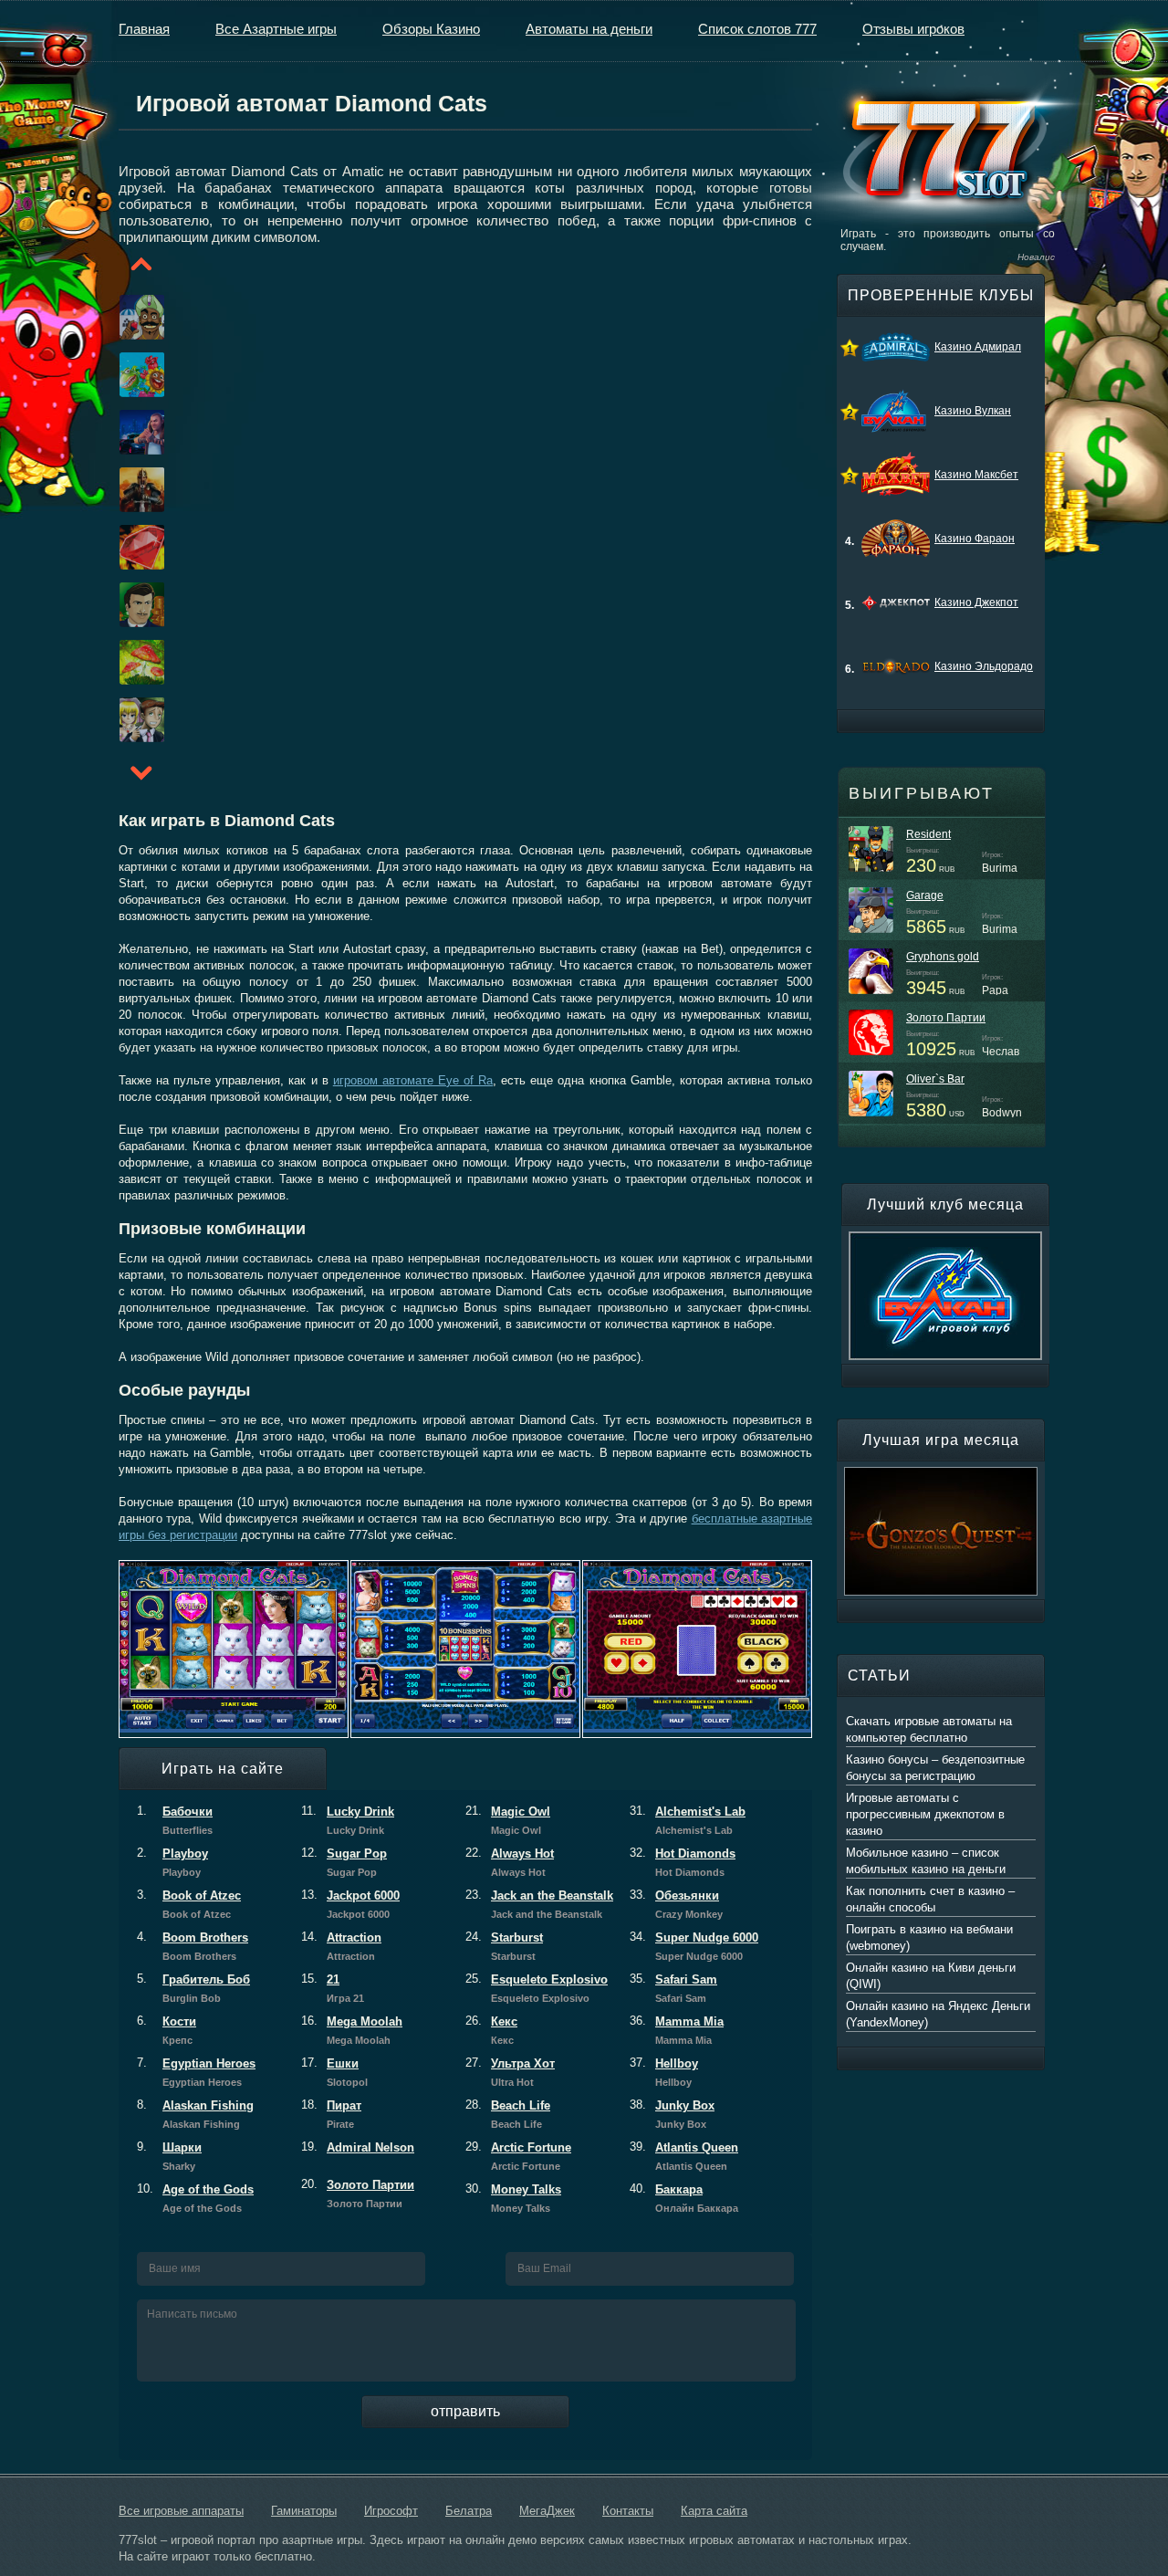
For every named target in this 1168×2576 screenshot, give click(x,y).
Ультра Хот (510, 2072)
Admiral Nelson (358, 2147)
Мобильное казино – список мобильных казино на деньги (926, 1861)
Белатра (469, 2511)
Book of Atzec (189, 1904)
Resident (928, 834)
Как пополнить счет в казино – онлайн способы (930, 1899)
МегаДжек (547, 2511)
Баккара (684, 2198)
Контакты (628, 2511)
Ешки (334, 2072)
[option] (120, 317)
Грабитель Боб (193, 1988)
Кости (167, 2030)
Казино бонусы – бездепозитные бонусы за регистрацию (935, 1768)
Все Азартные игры (276, 29)
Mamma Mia (677, 2030)
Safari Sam (673, 1988)
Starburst (504, 1946)
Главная (144, 29)
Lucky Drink (348, 1820)
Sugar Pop (344, 1862)
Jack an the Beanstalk (539, 1904)
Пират (331, 2114)
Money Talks (513, 2198)
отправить (465, 2411)
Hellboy (664, 2072)
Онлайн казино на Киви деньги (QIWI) (931, 1976)
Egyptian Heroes (196, 2072)
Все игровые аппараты (181, 2511)
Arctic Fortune (518, 2156)
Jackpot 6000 (350, 1904)
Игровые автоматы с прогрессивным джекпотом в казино (925, 1814)
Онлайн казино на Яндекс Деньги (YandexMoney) (938, 2014)
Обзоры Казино (431, 29)
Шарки (169, 2156)
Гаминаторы (304, 2511)
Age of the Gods (195, 2198)
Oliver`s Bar (935, 1079)
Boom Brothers (193, 1946)
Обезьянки (676, 1904)
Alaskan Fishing (195, 2114)
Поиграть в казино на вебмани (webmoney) (929, 1937)
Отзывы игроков (913, 29)
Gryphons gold (943, 957)
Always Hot (510, 1862)
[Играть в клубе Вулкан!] (945, 1240)
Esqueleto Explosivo (537, 1988)
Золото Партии (358, 2194)
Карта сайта (714, 2511)
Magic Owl (508, 1820)
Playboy (172, 1862)
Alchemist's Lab (688, 1820)
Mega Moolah (352, 2030)
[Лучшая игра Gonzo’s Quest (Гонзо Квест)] (941, 1475)
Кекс (491, 2030)
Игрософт (391, 2511)
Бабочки (175, 1820)
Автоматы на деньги (589, 29)
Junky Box (672, 2114)
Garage (925, 895)
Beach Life (508, 2114)
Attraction (341, 1946)
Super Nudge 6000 (694, 1946)
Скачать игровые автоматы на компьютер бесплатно (929, 1729)
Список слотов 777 (757, 29)
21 (333, 1988)
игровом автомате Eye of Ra (413, 1080)
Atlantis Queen (684, 2156)
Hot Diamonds (683, 1862)
